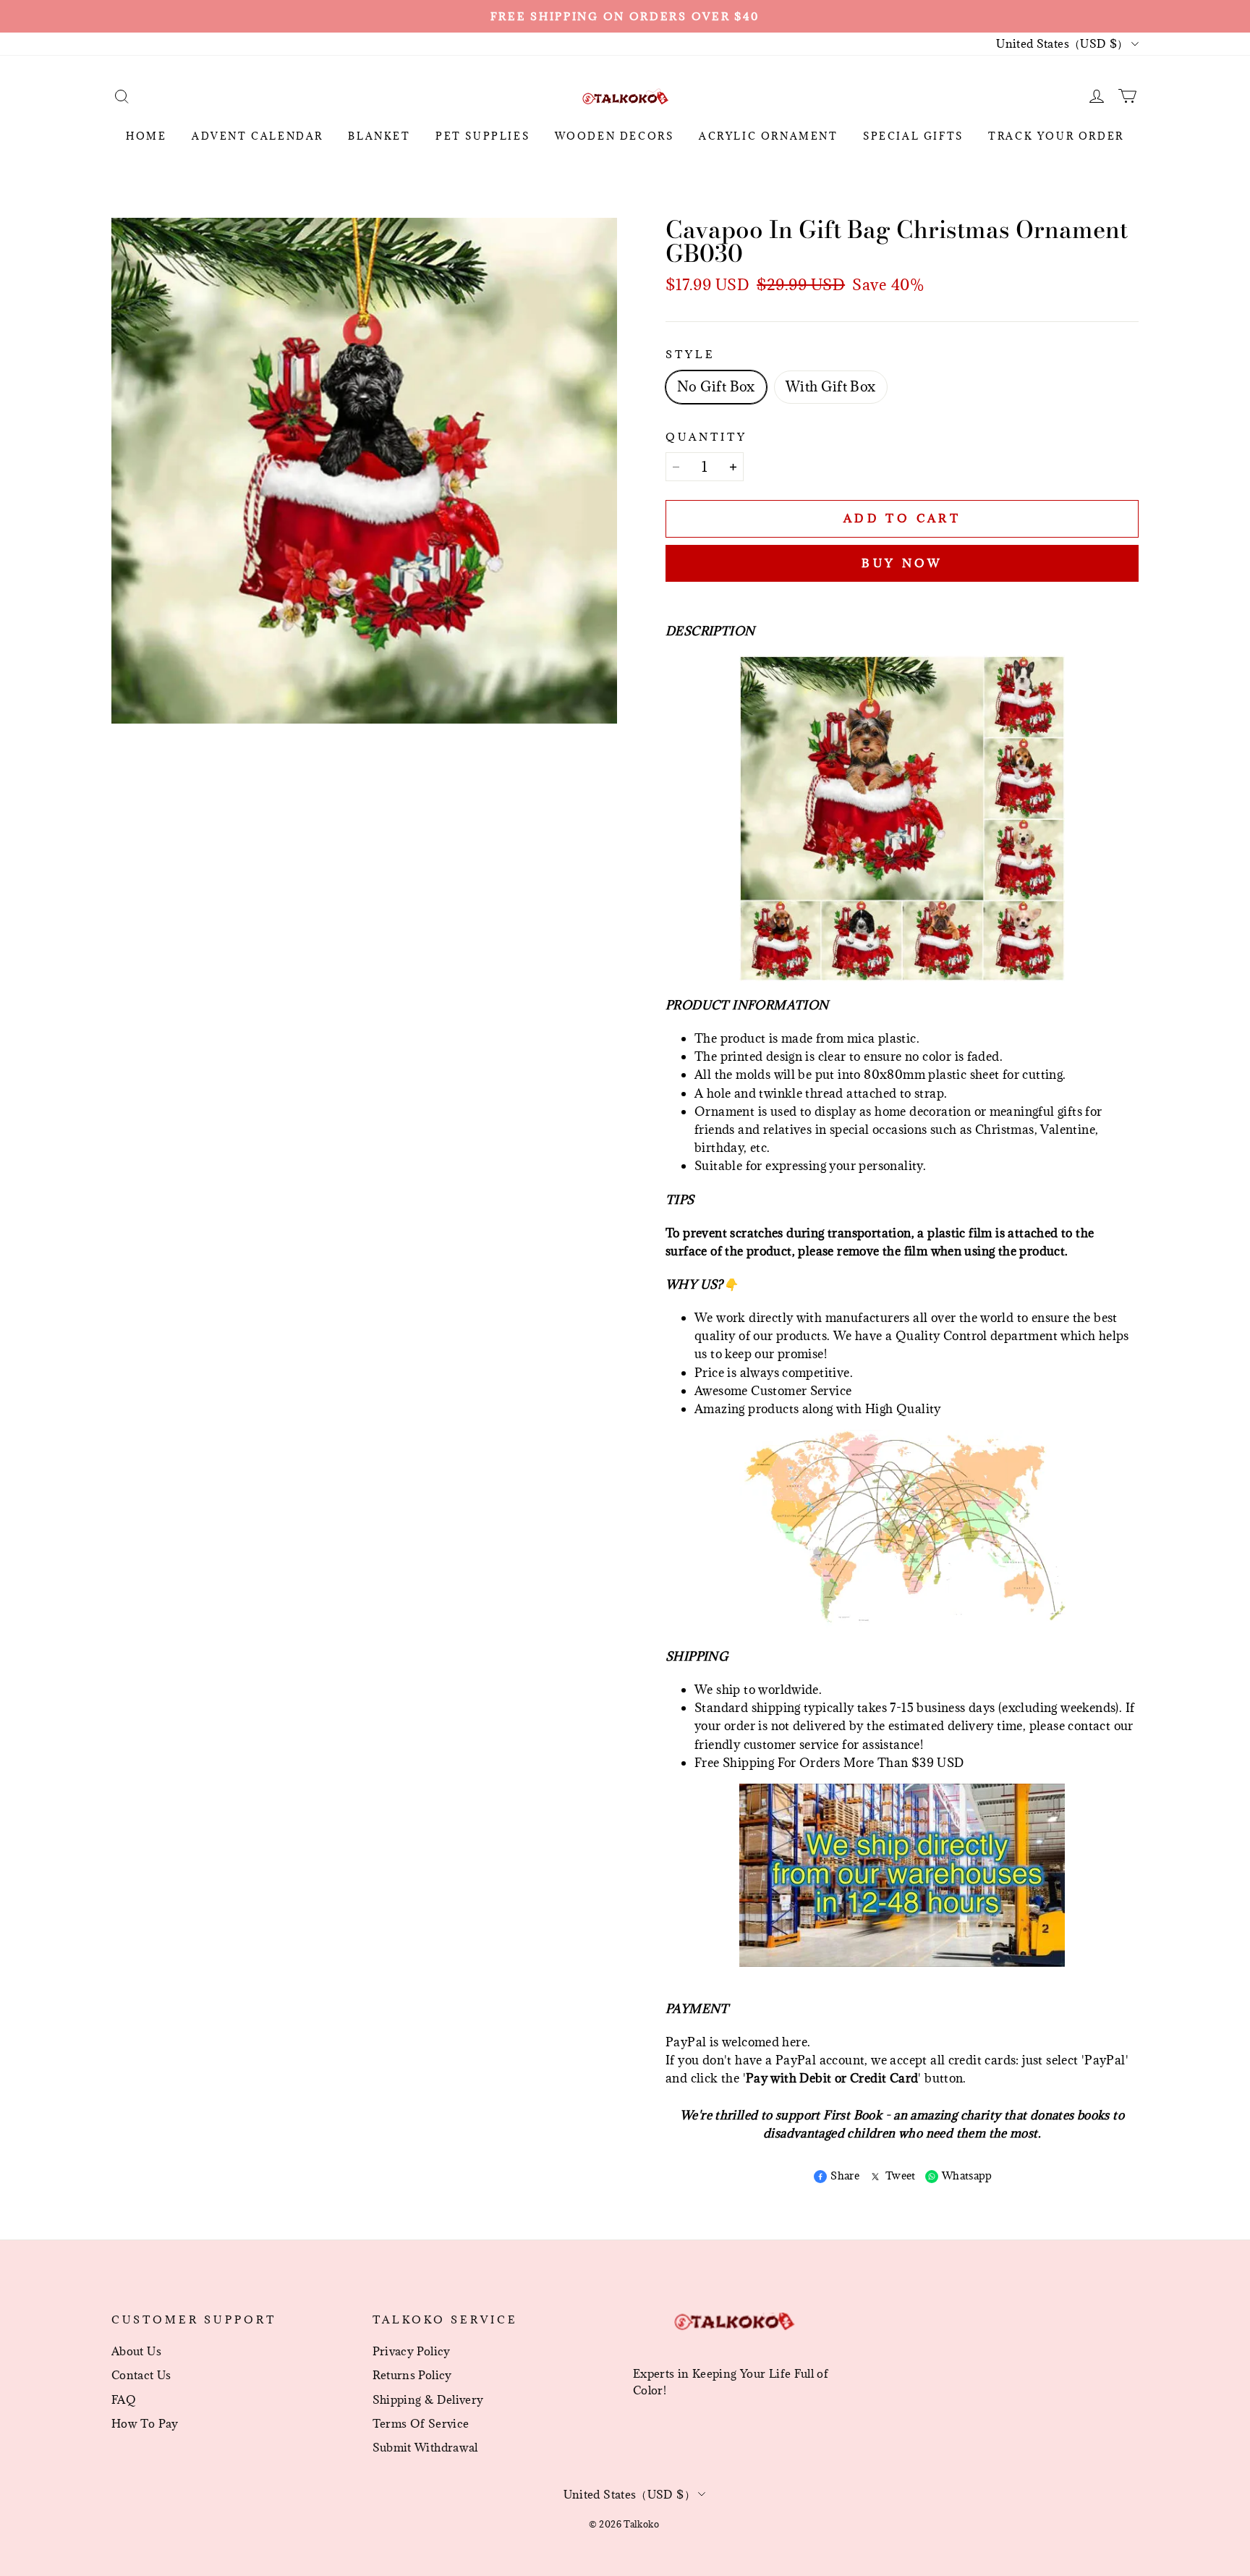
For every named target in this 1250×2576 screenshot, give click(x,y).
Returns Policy (412, 2375)
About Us (136, 2351)
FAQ (124, 2399)
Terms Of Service (421, 2423)
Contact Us (141, 2375)
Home (146, 136)
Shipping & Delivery (428, 2399)
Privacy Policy (412, 2351)
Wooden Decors (615, 136)
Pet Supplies (482, 136)
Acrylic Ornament (769, 136)
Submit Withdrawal (425, 2447)
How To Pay (145, 2423)
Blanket (379, 136)
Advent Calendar (258, 136)
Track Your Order (1056, 136)
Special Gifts (913, 136)
